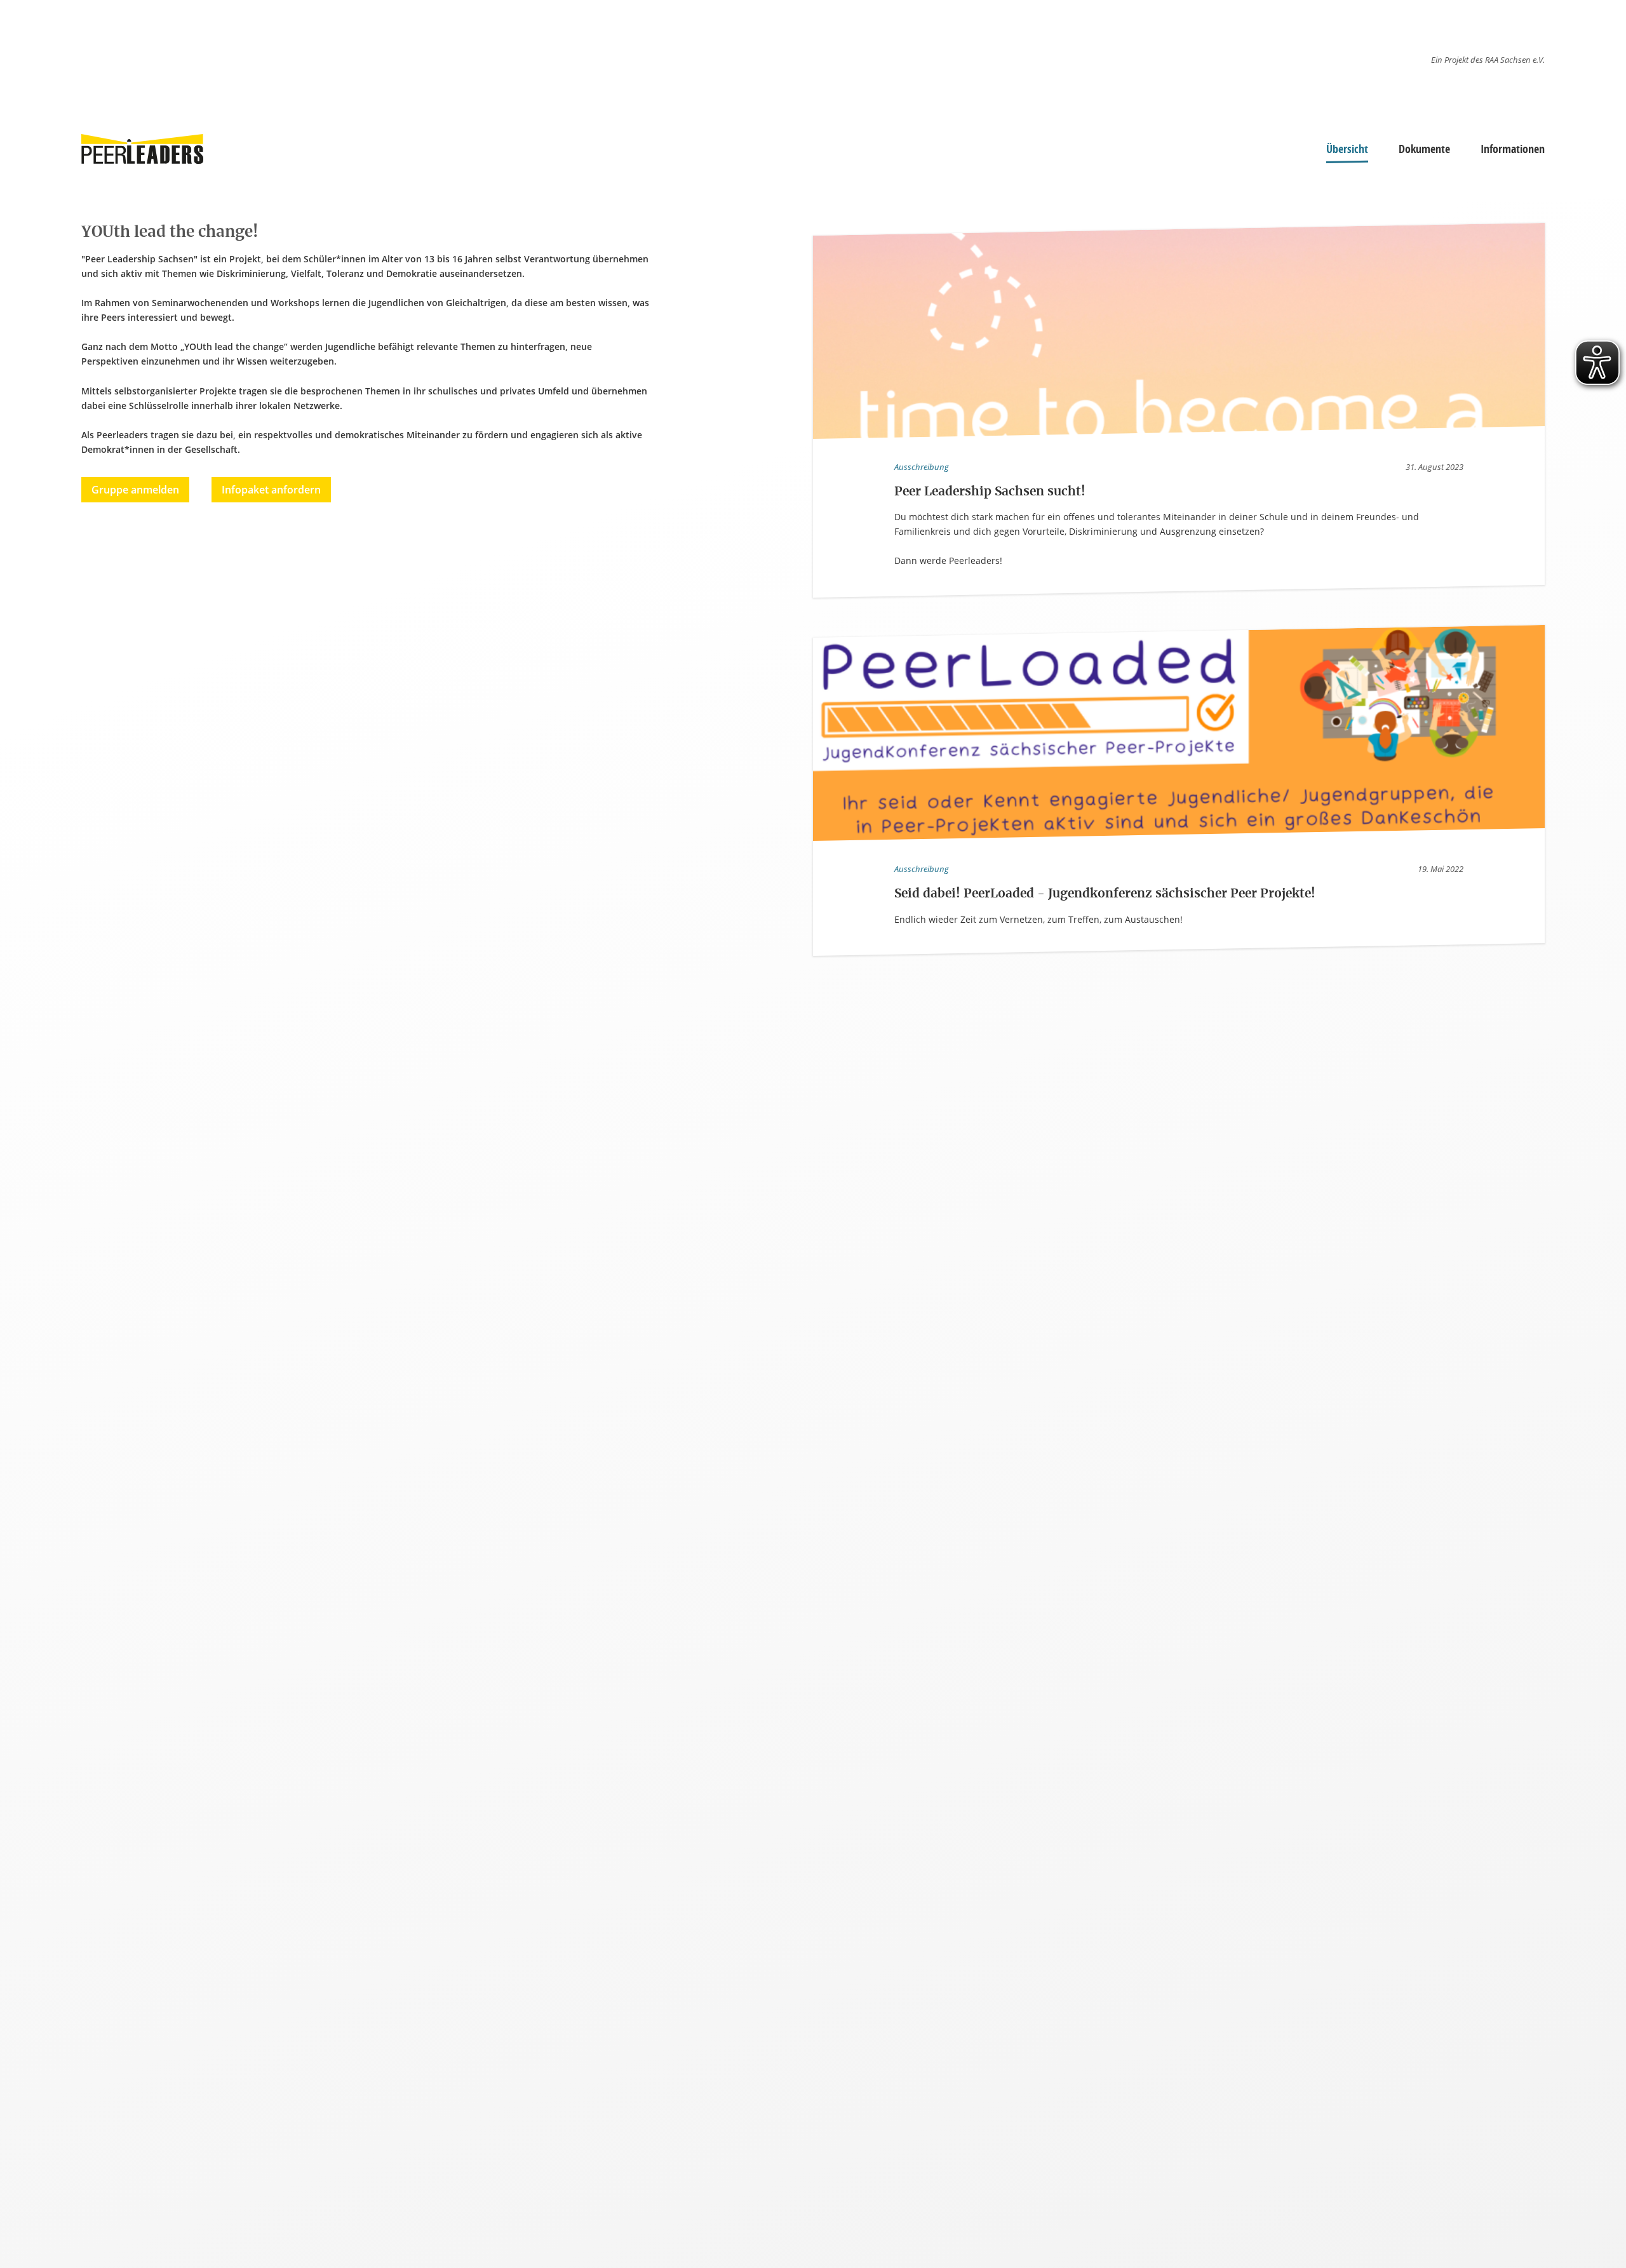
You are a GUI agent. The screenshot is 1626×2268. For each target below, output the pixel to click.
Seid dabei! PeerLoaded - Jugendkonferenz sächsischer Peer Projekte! (1105, 894)
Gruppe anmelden (135, 490)
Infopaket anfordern (271, 490)
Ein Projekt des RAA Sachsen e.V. (1488, 60)
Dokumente (1424, 149)
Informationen (1513, 149)
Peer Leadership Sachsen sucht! (990, 492)
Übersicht (1347, 149)
